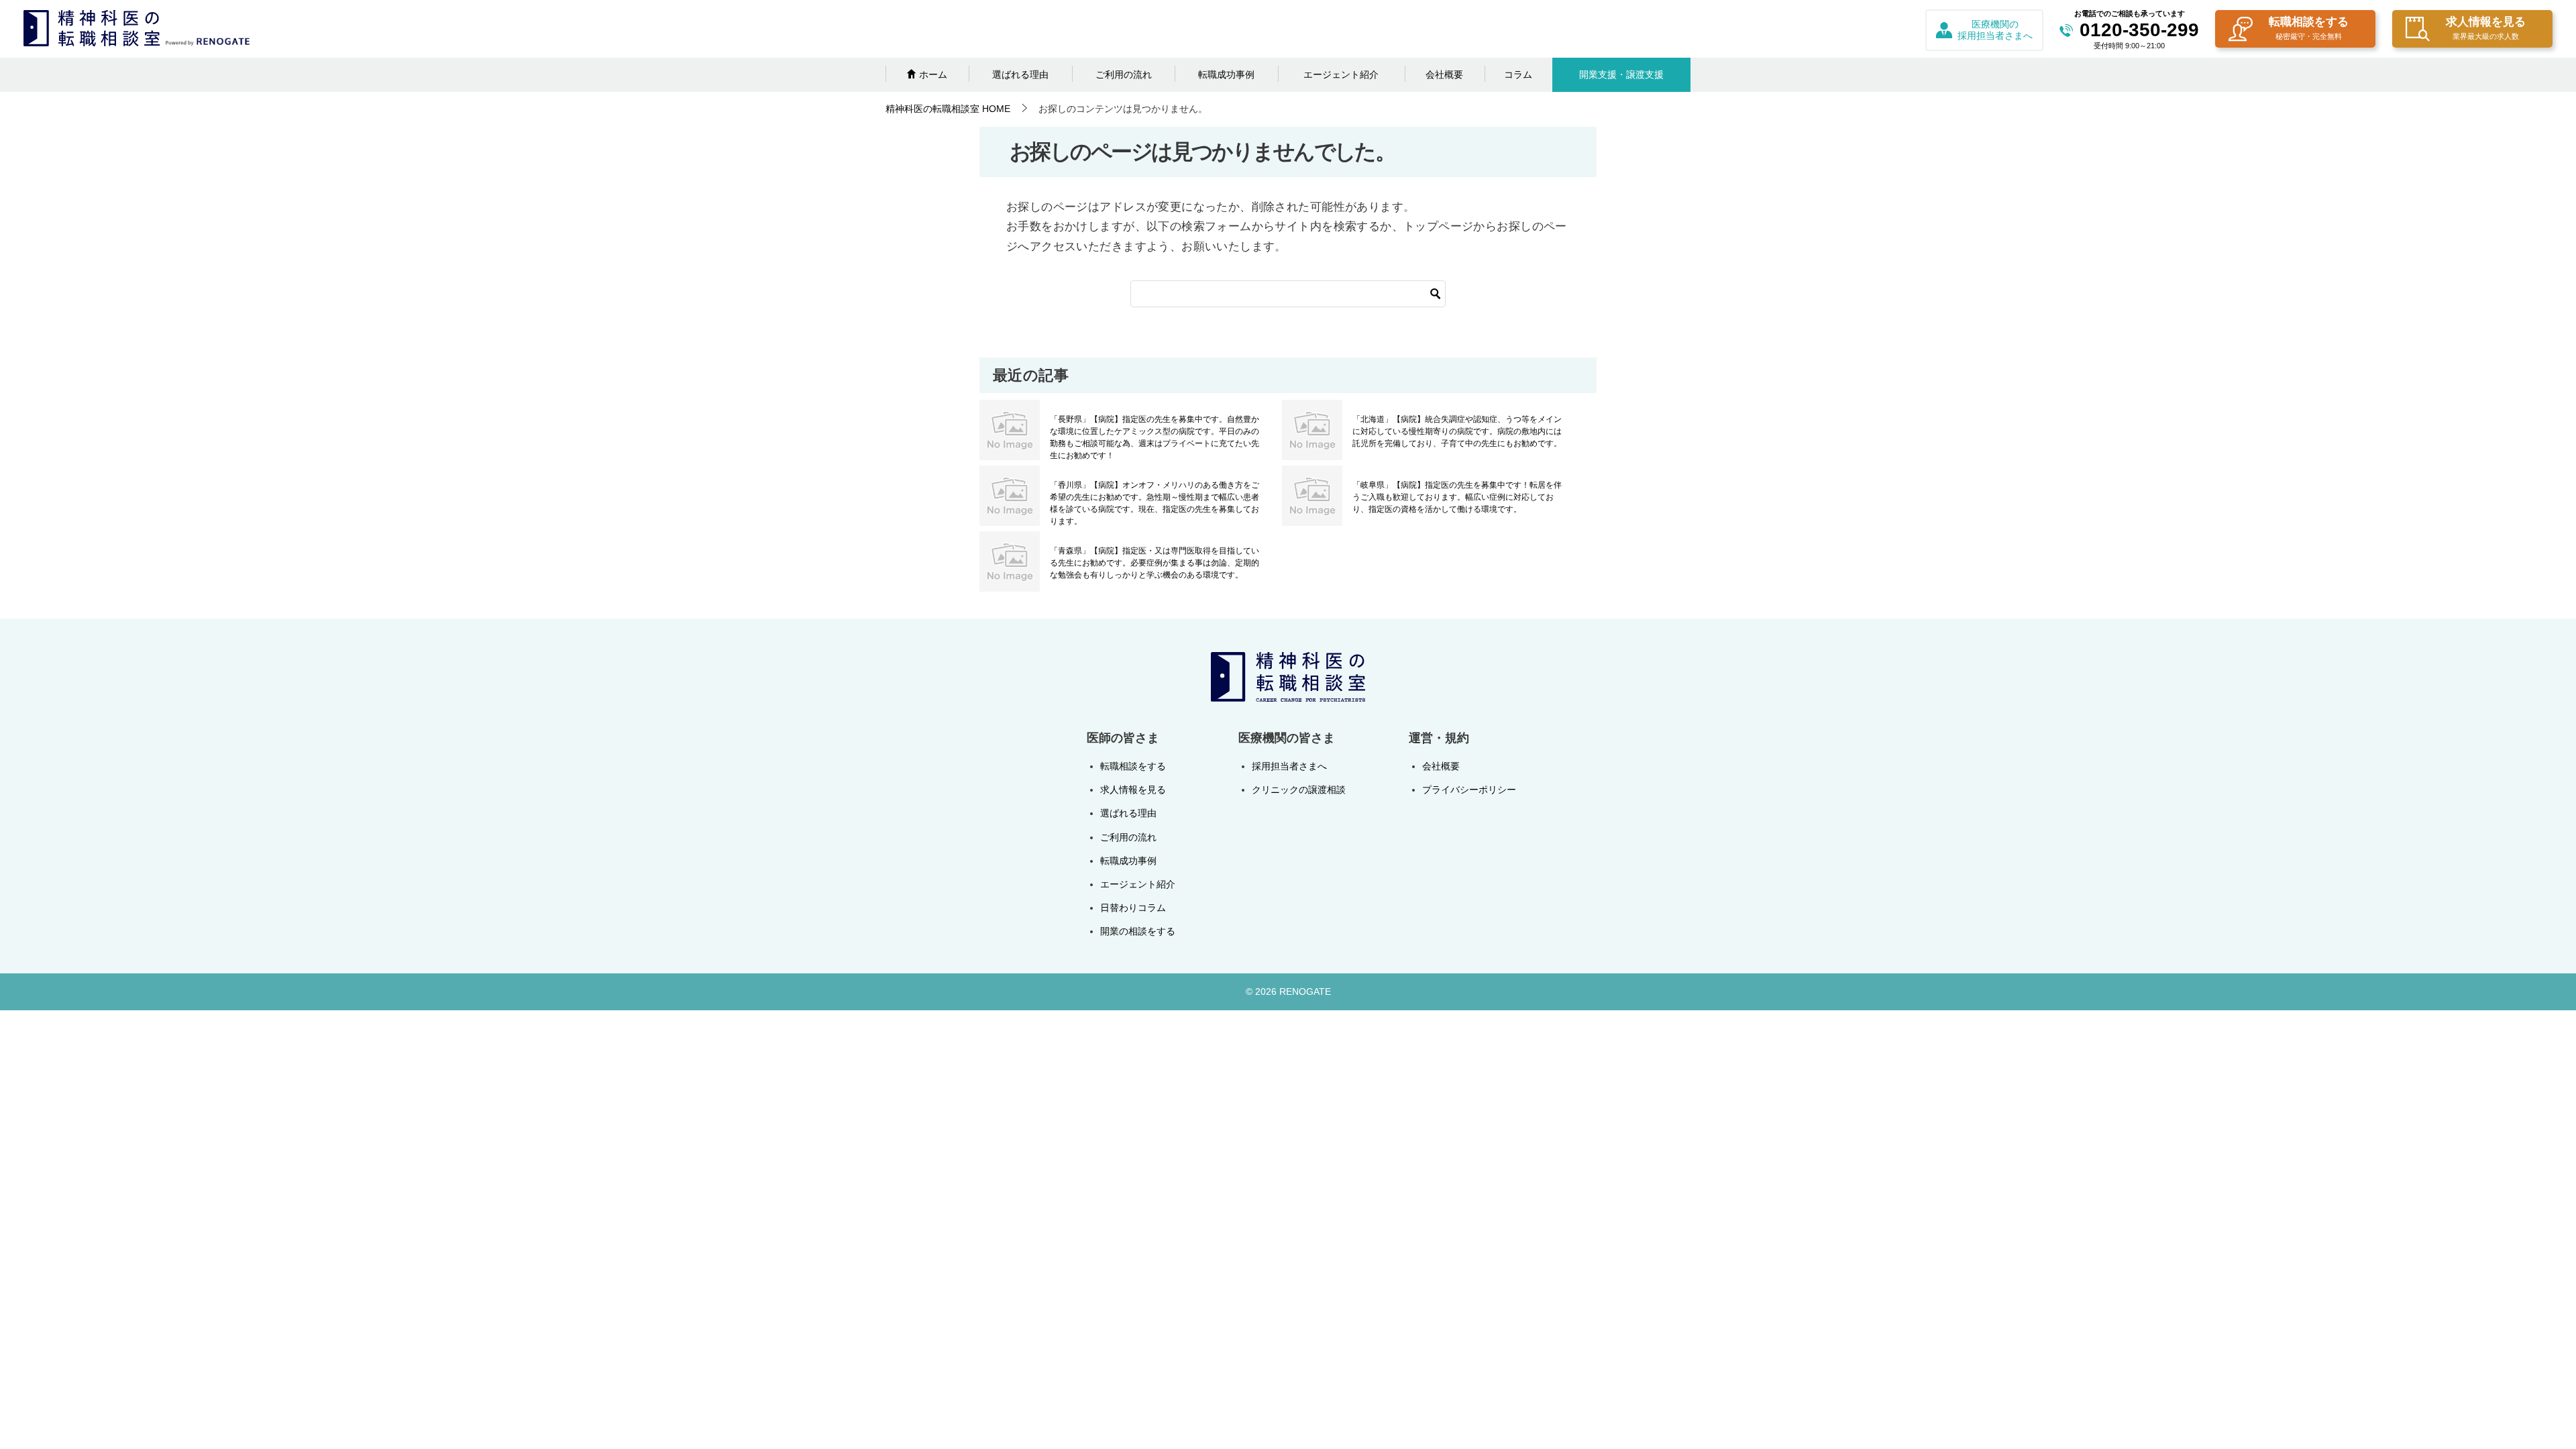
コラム (1518, 74)
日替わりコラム (1133, 908)
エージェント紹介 (1341, 74)
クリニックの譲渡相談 (1299, 790)
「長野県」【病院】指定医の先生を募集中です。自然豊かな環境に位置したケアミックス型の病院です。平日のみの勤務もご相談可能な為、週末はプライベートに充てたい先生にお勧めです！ (1155, 437)
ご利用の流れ (1124, 74)
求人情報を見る (2486, 28)
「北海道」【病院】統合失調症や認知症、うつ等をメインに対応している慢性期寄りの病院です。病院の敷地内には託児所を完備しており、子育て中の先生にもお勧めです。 (1457, 431)
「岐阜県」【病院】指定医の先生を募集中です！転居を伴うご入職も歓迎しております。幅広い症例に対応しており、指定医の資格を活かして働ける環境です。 (1457, 497)
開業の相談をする (1138, 931)
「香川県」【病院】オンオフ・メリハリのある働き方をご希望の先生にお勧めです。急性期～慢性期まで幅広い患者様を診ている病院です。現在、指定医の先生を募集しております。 (1155, 503)
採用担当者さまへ (1289, 766)
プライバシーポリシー (1469, 790)
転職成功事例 (1226, 74)
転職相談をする (2309, 28)
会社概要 (1444, 74)
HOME (948, 109)
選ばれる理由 (1020, 74)
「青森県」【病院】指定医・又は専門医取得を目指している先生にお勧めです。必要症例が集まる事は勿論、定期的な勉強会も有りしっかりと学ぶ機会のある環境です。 (1155, 563)
